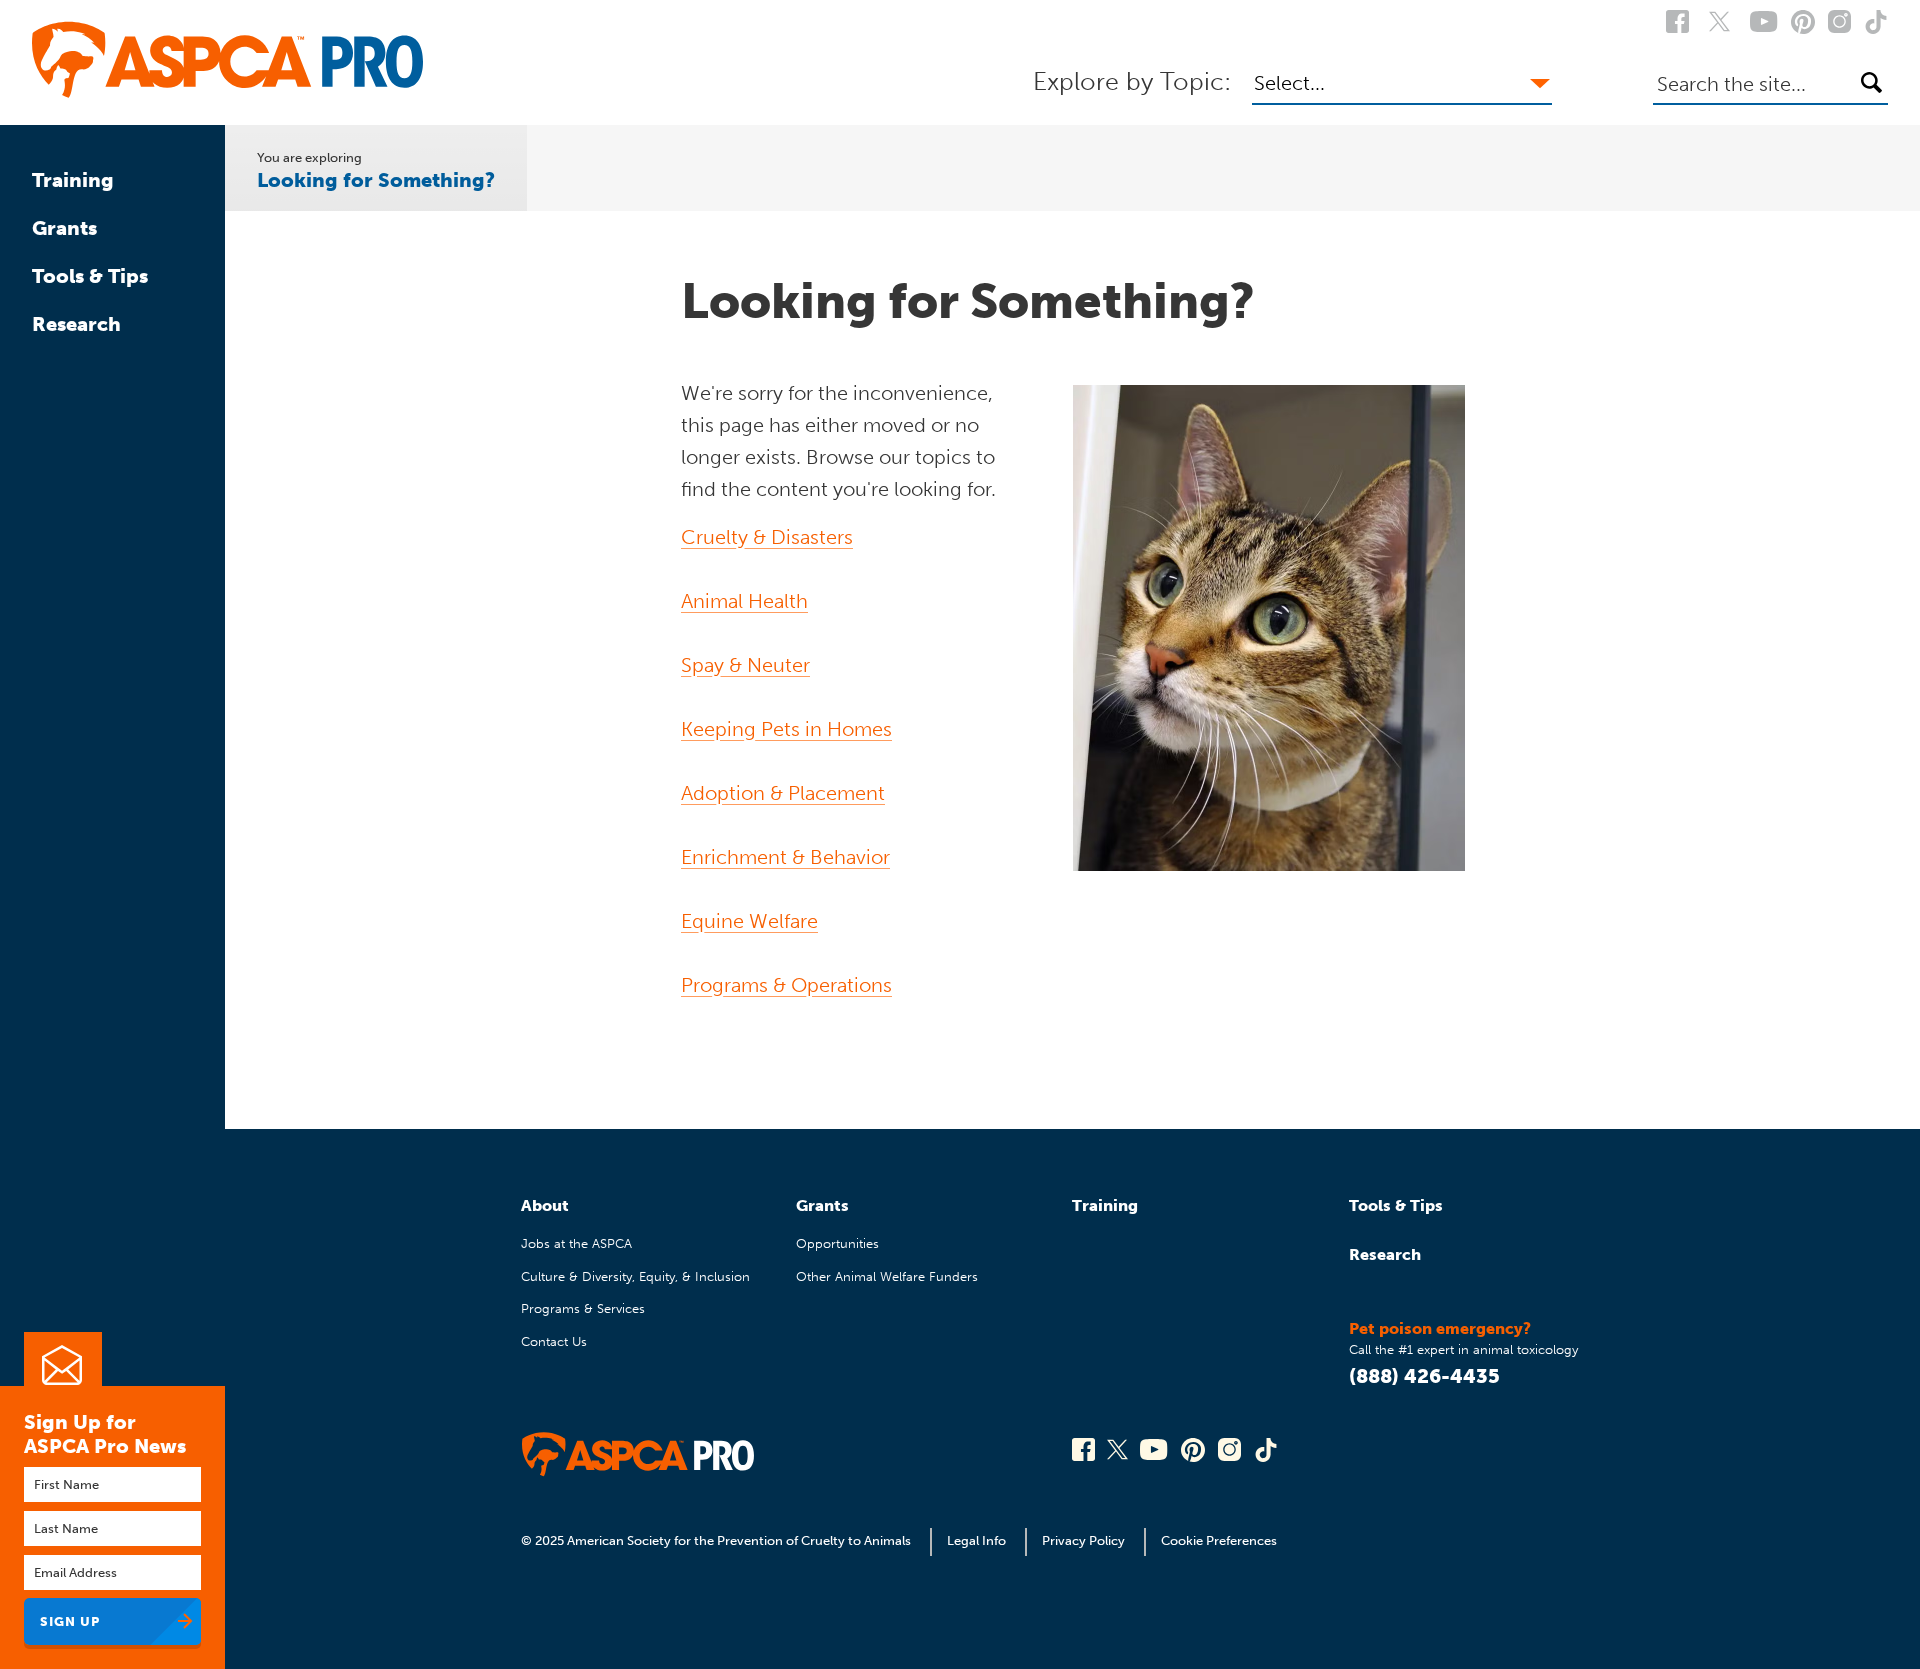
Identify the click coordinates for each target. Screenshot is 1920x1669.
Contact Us (554, 1341)
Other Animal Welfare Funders (887, 1276)
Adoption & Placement (783, 793)
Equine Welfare (749, 921)
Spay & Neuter (745, 665)
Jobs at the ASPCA (576, 1243)
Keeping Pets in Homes (786, 729)
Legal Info (976, 1540)
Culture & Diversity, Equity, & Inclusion (635, 1276)
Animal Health (744, 601)
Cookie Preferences (1219, 1540)
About (545, 1205)
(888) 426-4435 (1424, 1376)
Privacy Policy (1083, 1540)
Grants (64, 228)
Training (73, 180)
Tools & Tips (90, 276)
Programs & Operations (786, 985)
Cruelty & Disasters (767, 537)
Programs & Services (583, 1308)
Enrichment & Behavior (785, 857)
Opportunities (837, 1243)
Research (76, 324)
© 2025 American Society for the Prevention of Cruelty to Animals (717, 1540)
